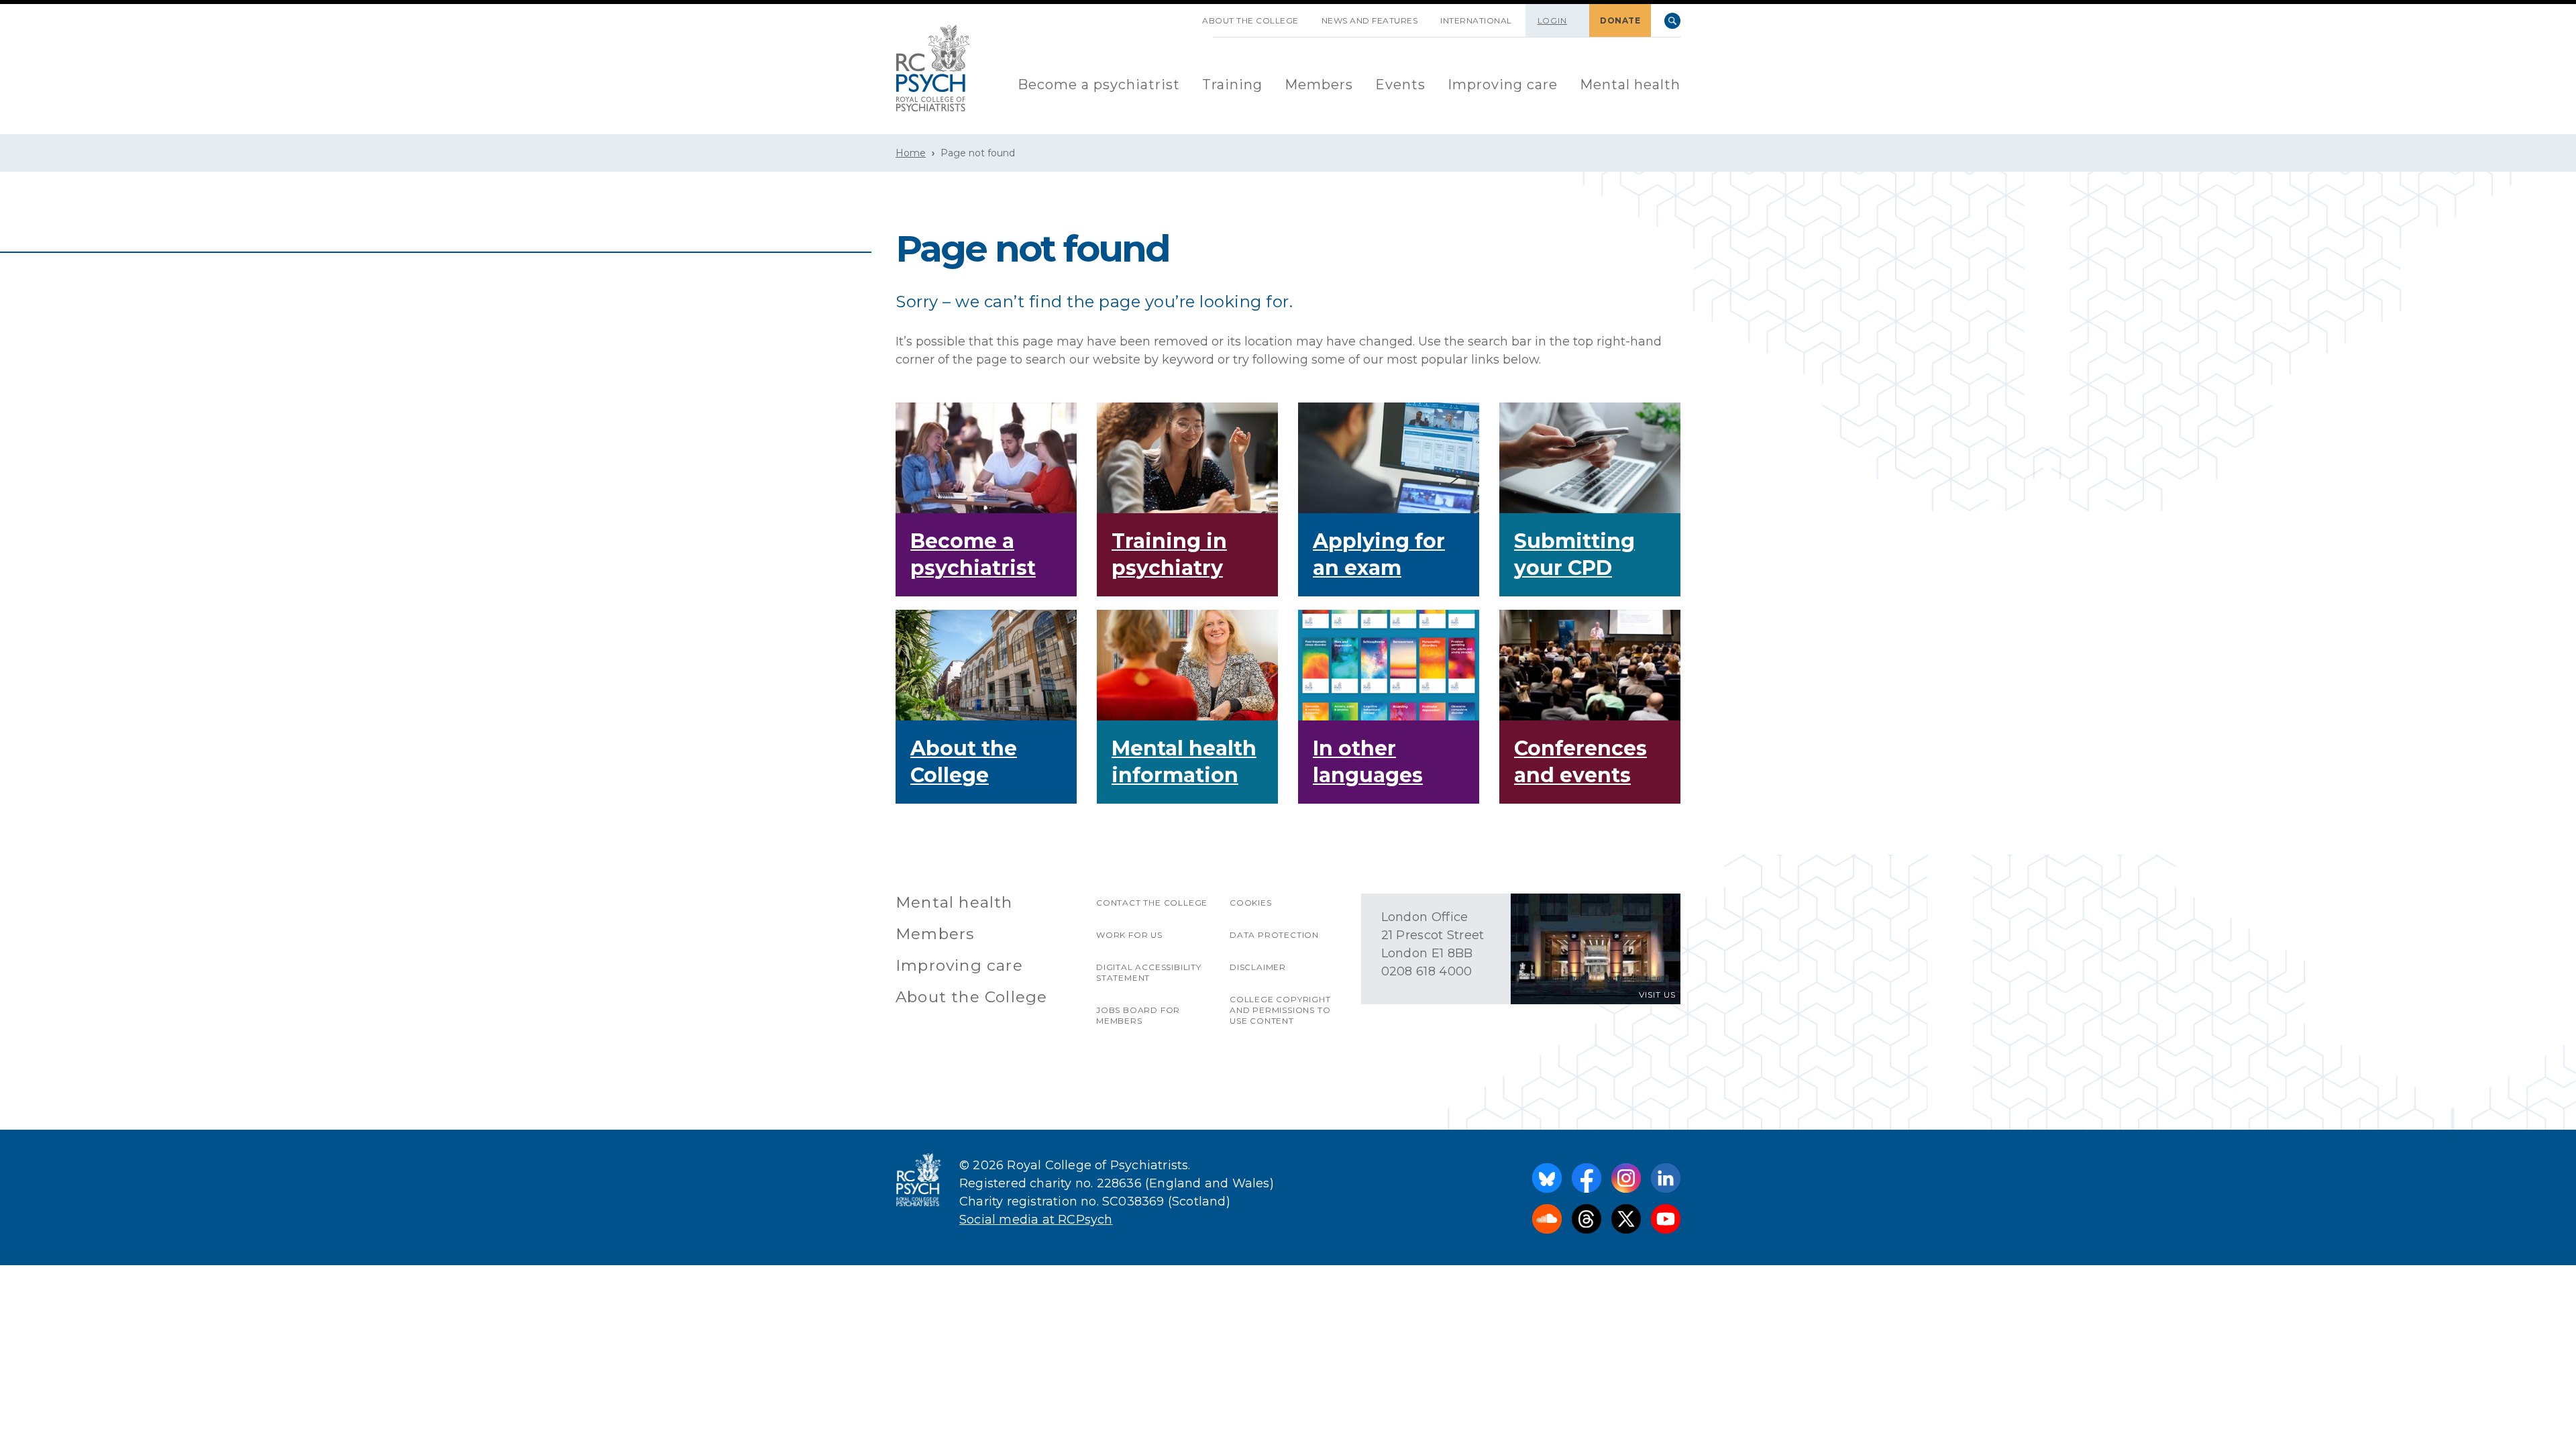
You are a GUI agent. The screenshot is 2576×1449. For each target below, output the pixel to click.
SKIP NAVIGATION (1179, 15)
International (1476, 20)
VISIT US (1657, 995)
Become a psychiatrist (1099, 85)
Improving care (1503, 85)
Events (1400, 85)
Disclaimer (1258, 967)
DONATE (1620, 20)
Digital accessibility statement (1149, 972)
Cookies (1251, 903)
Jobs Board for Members (1138, 1015)
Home (911, 153)
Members (1319, 85)
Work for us (1129, 935)
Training (1232, 85)
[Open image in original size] (933, 68)
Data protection (1274, 935)
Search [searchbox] (1672, 21)
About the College (1250, 20)
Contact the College (1152, 903)
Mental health (1630, 85)
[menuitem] (1099, 86)
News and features (1370, 20)
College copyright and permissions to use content (1280, 1010)
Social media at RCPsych (1036, 1220)
